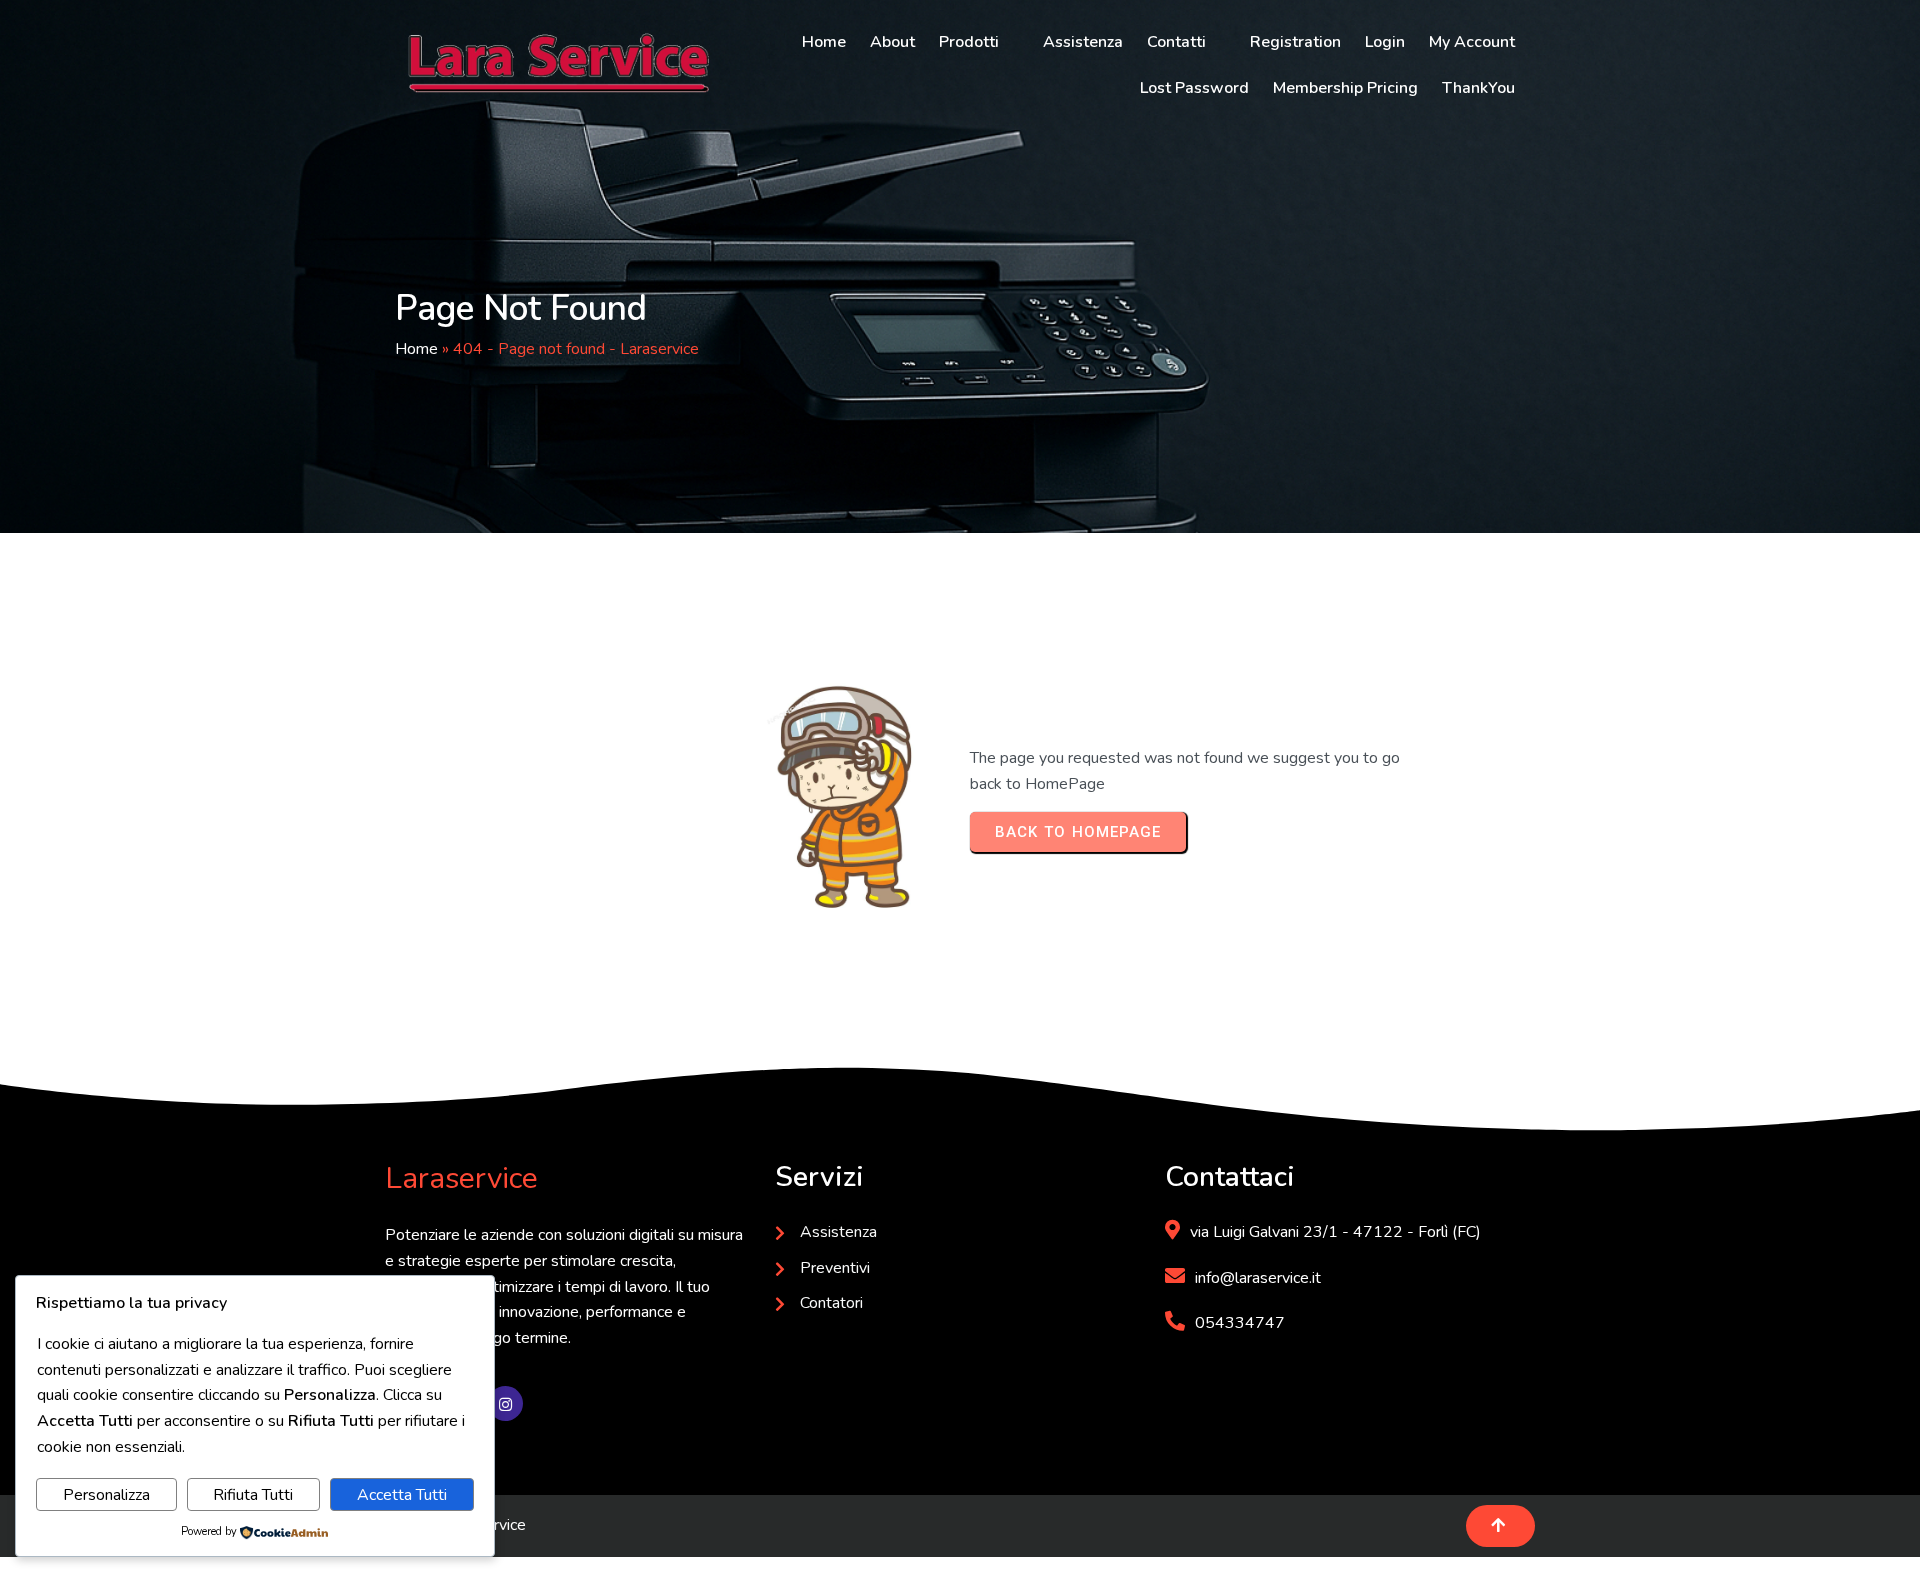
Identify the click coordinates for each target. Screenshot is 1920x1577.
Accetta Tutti (402, 1495)
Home (416, 349)
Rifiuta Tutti (253, 1495)
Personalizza (106, 1495)
